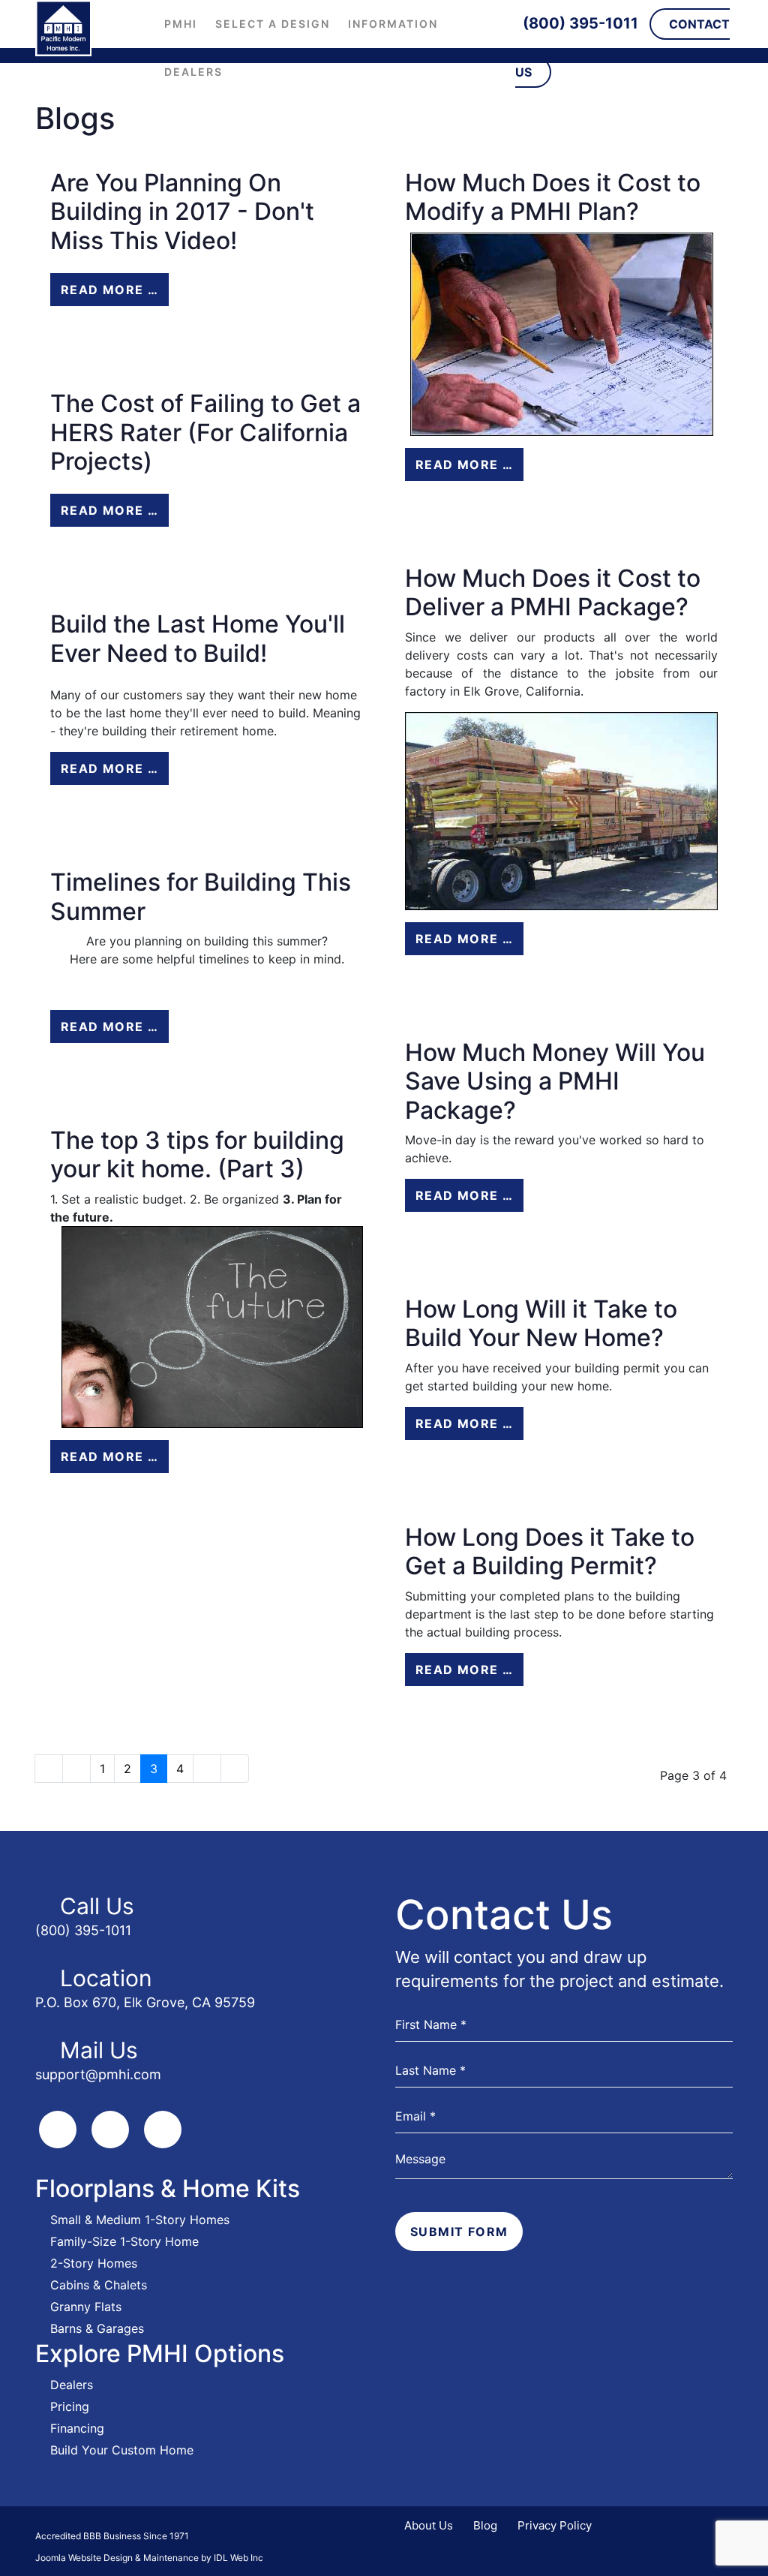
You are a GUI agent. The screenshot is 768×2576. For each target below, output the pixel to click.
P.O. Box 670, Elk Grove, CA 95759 (145, 2002)
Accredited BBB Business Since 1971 (112, 2536)
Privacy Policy (555, 2525)
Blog (485, 2525)
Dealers (193, 72)
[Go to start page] (49, 1769)
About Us (429, 2525)
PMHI (181, 24)
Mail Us (99, 2050)
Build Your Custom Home (122, 2450)
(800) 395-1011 (580, 23)
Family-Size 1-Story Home (124, 2241)
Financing (77, 2428)
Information (393, 24)
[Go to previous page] (76, 1769)
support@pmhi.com (98, 2074)
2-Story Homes (94, 2263)
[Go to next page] (207, 1769)
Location (106, 1978)
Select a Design (273, 24)
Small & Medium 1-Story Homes (140, 2220)
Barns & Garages (97, 2328)
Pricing (70, 2406)
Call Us (97, 1906)
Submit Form (459, 2232)
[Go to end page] (235, 1769)
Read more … (109, 290)
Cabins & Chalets (99, 2285)
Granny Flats (86, 2307)
